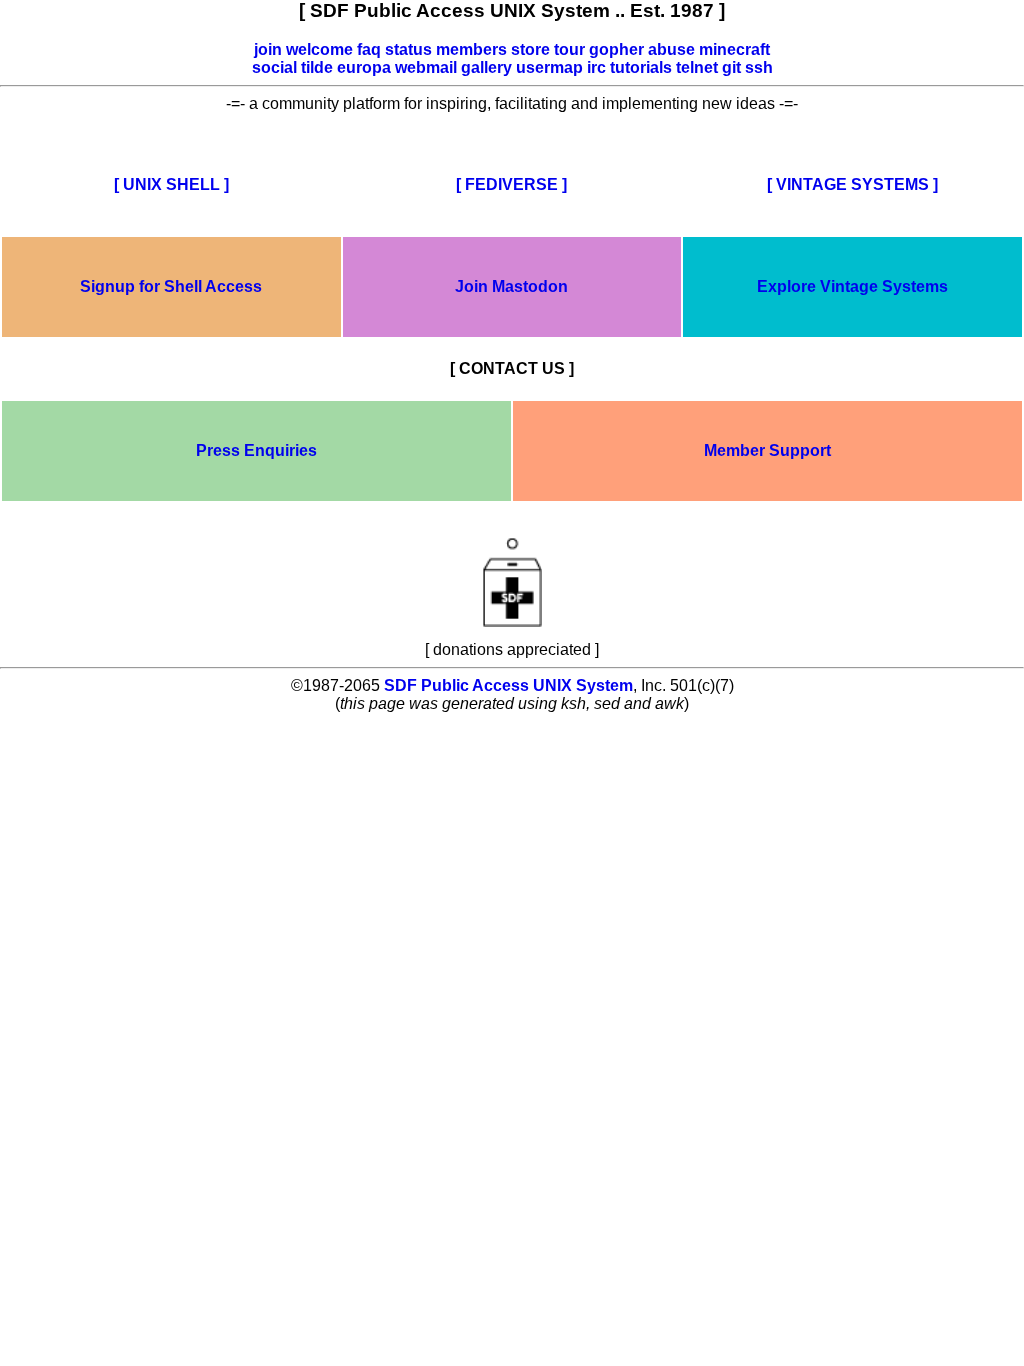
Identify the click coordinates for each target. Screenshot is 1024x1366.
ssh (759, 67)
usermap (549, 67)
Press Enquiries (256, 450)
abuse (671, 49)
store (530, 49)
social (274, 67)
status (408, 49)
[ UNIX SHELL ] (171, 184)
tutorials (641, 67)
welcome (319, 49)
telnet (697, 67)
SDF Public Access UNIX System (508, 685)
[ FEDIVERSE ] (511, 184)
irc (596, 67)
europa (364, 67)
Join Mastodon (511, 286)
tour (569, 49)
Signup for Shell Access (171, 286)
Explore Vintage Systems (852, 286)
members (471, 49)
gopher (616, 49)
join (268, 49)
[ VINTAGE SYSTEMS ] (852, 184)
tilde (317, 67)
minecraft (734, 49)
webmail (426, 67)
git (731, 67)
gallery (486, 67)
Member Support (767, 450)
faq (369, 49)
